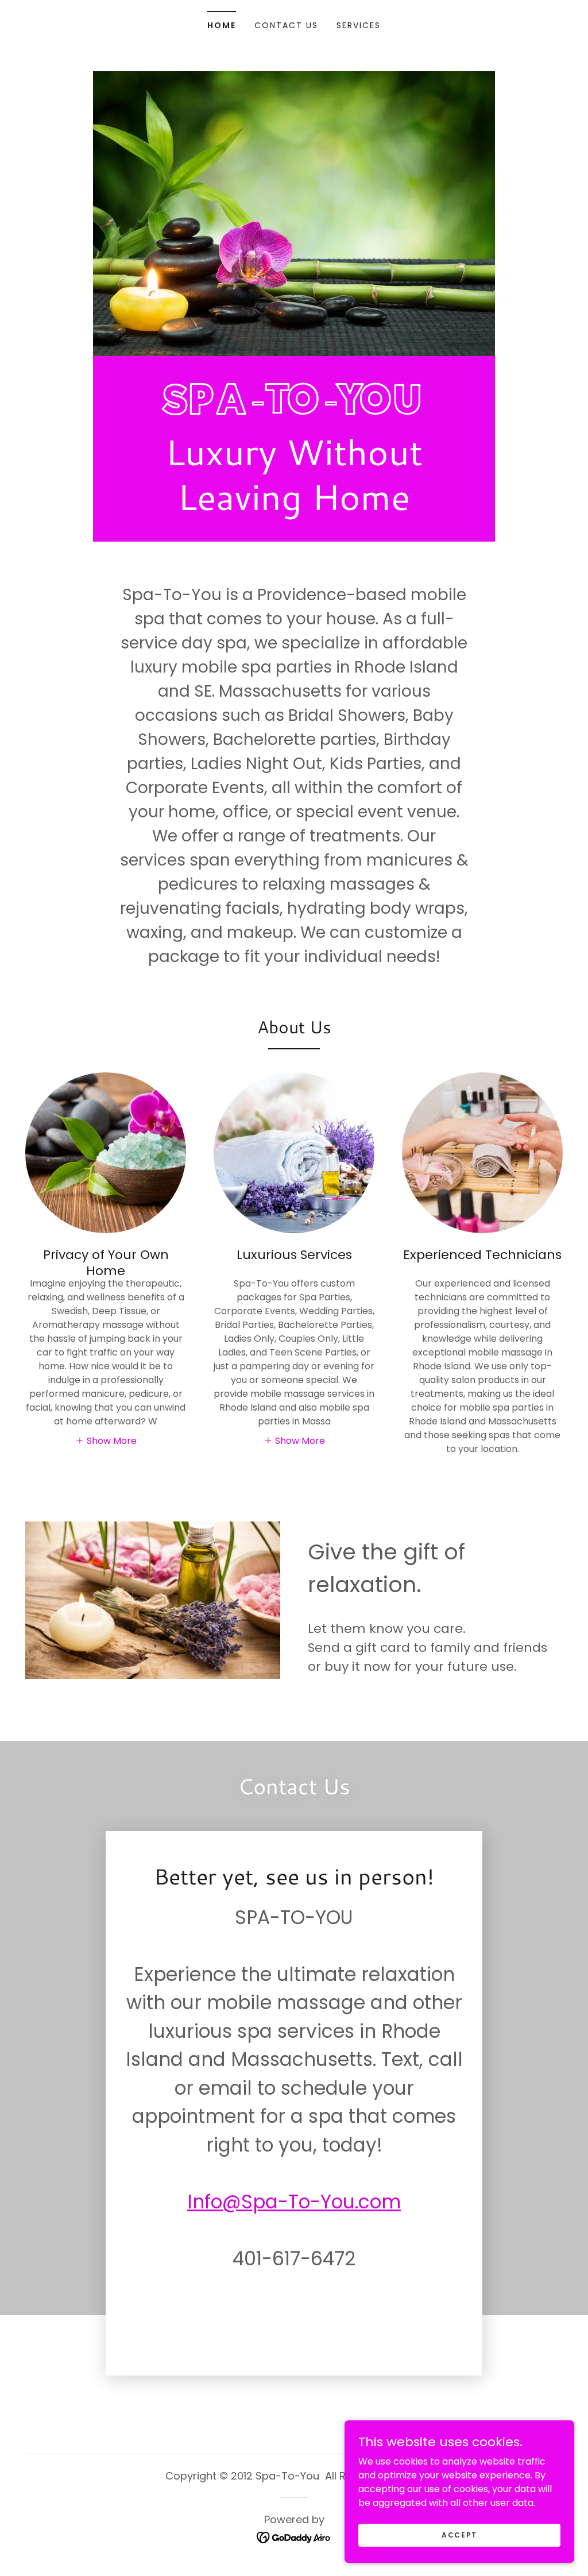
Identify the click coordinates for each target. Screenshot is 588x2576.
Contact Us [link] (286, 25)
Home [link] (222, 25)
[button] (106, 1440)
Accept (459, 2534)
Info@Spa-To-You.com (294, 2202)
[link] (294, 410)
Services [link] (359, 25)
